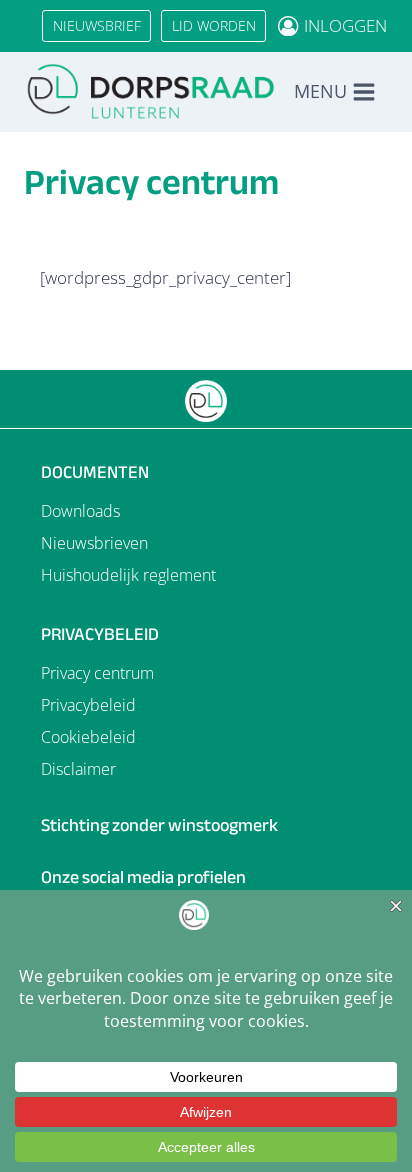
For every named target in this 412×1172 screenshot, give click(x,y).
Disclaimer (78, 769)
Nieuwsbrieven (94, 543)
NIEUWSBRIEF (97, 25)
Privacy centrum (97, 673)
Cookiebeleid (88, 737)
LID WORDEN (214, 25)
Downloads (80, 511)
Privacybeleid (88, 705)
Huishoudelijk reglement (128, 575)
